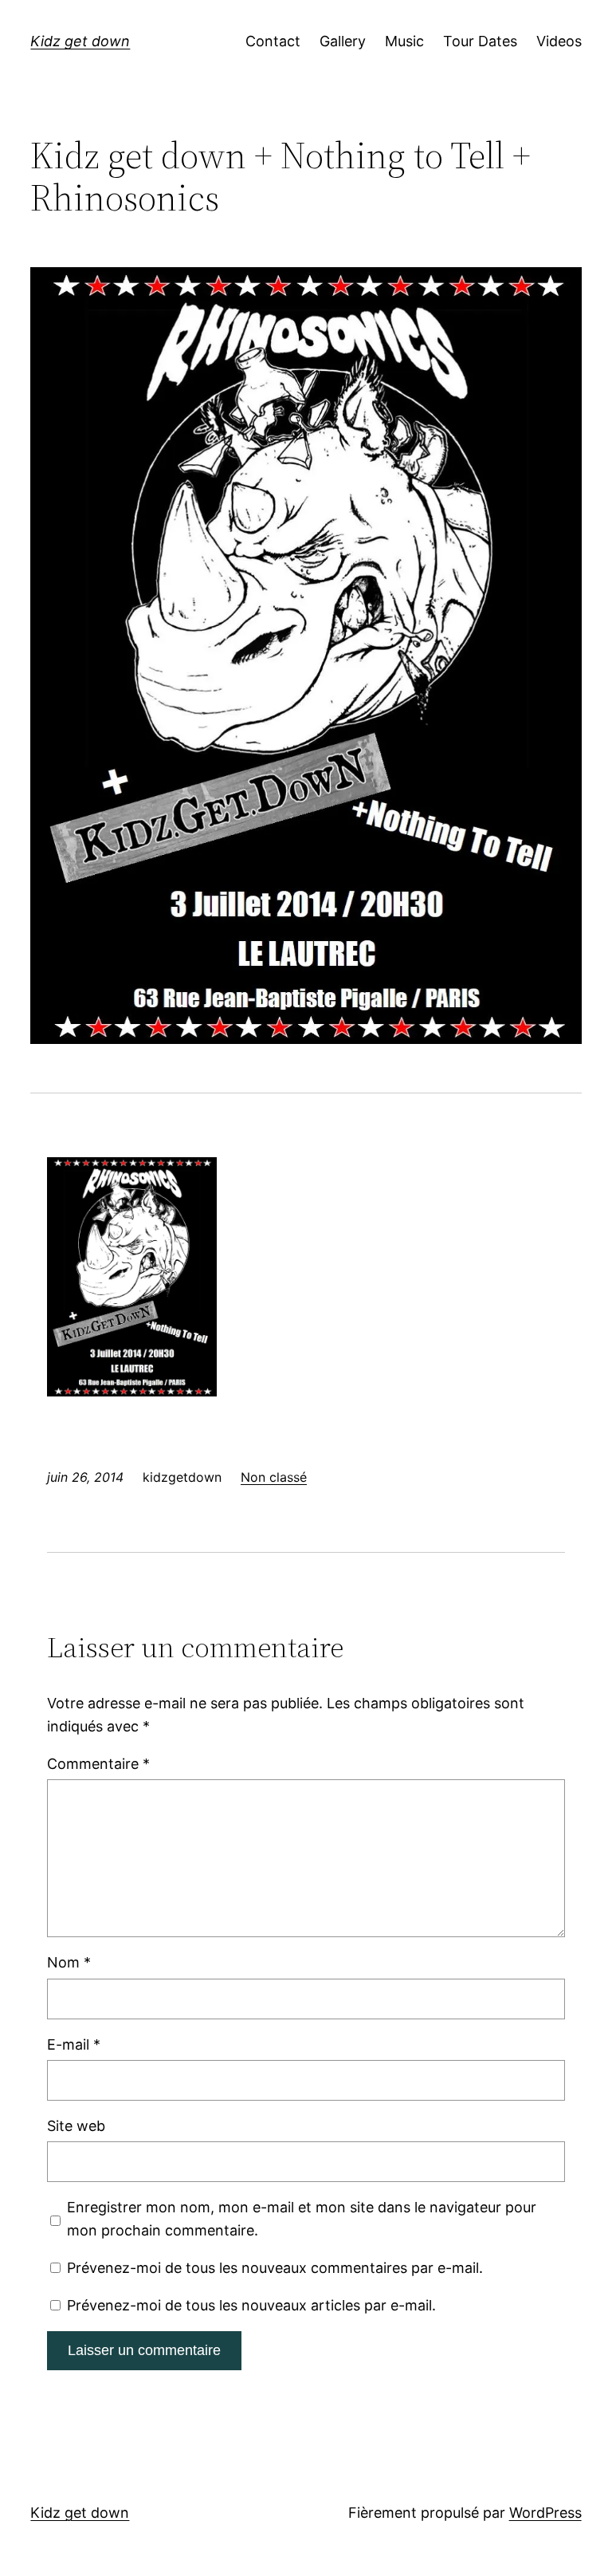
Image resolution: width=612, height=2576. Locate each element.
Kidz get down (80, 41)
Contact (273, 41)
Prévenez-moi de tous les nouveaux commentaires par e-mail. (275, 2268)
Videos (559, 41)
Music (404, 41)
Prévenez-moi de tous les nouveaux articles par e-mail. (251, 2305)
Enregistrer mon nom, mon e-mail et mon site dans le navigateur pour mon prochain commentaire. (302, 2219)
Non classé (274, 1477)
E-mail (74, 2044)
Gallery (343, 41)
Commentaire (98, 1764)
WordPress (545, 2513)
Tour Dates (480, 41)
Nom (69, 1962)
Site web (76, 2126)
